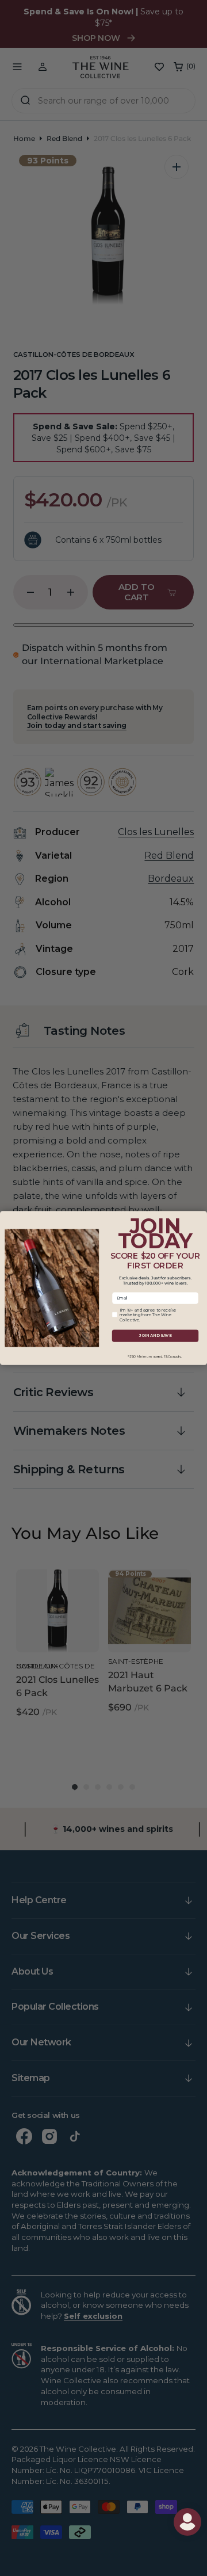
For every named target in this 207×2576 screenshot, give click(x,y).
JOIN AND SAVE (155, 1336)
